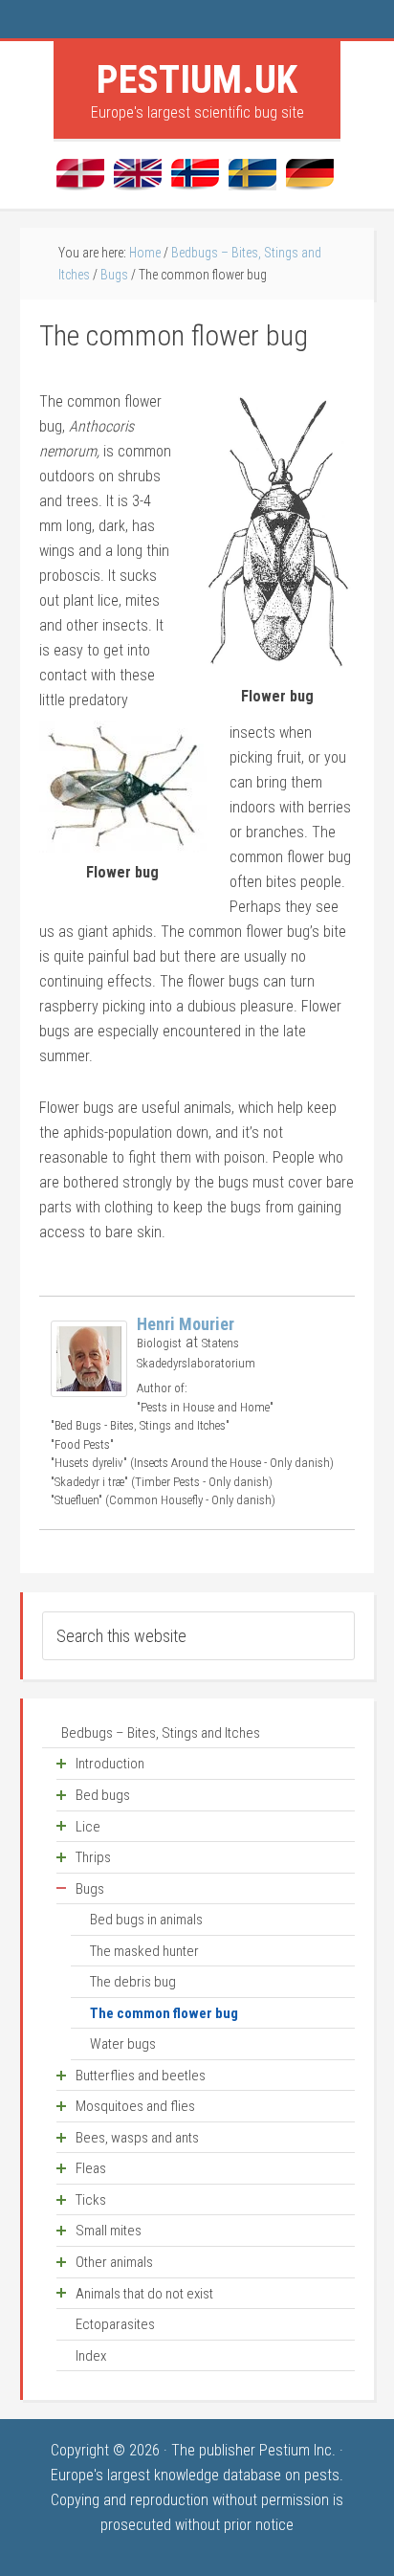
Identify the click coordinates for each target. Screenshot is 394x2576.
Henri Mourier (186, 1324)
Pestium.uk (197, 79)
